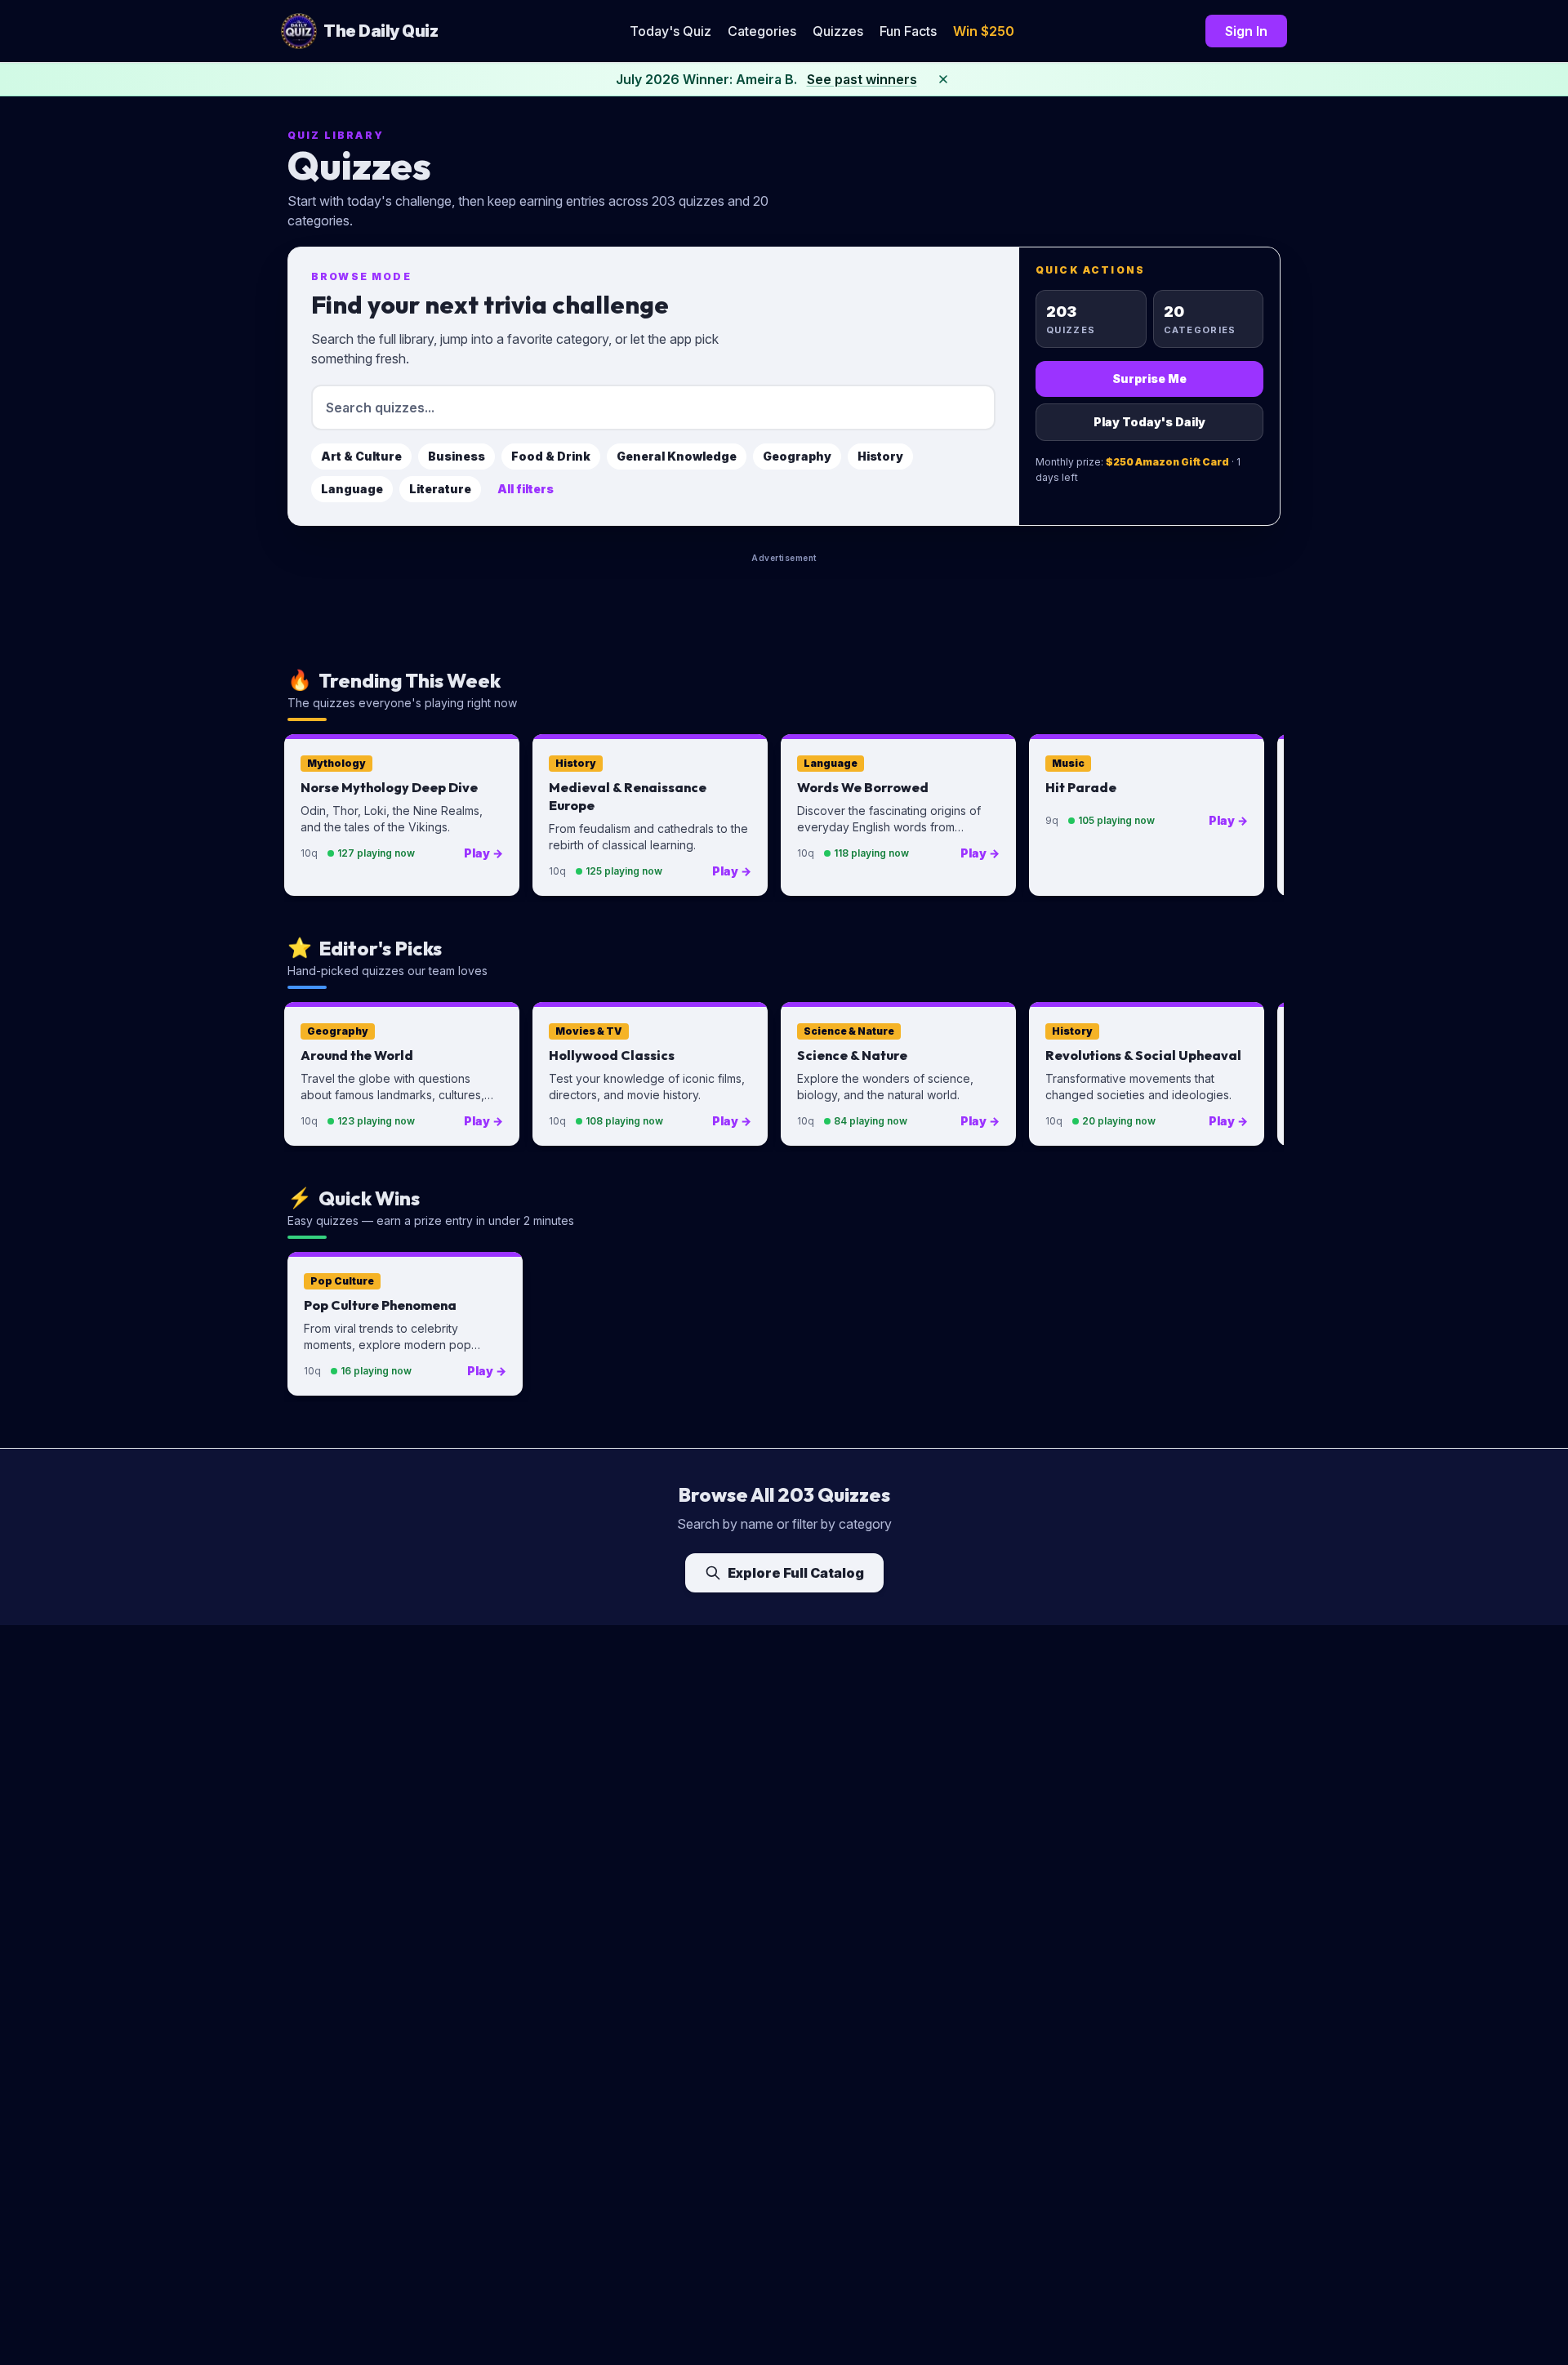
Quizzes (838, 31)
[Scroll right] (1264, 818)
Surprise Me (1149, 379)
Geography (797, 456)
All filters (526, 489)
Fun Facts (908, 31)
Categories (762, 31)
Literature (440, 489)
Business (457, 456)
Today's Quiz (670, 31)
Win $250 (984, 31)
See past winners (862, 79)
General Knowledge (677, 456)
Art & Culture (361, 456)
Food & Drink (551, 456)
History (880, 456)
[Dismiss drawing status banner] (943, 79)
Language (352, 489)
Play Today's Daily (1149, 422)
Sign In (1246, 31)
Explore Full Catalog (796, 1573)
